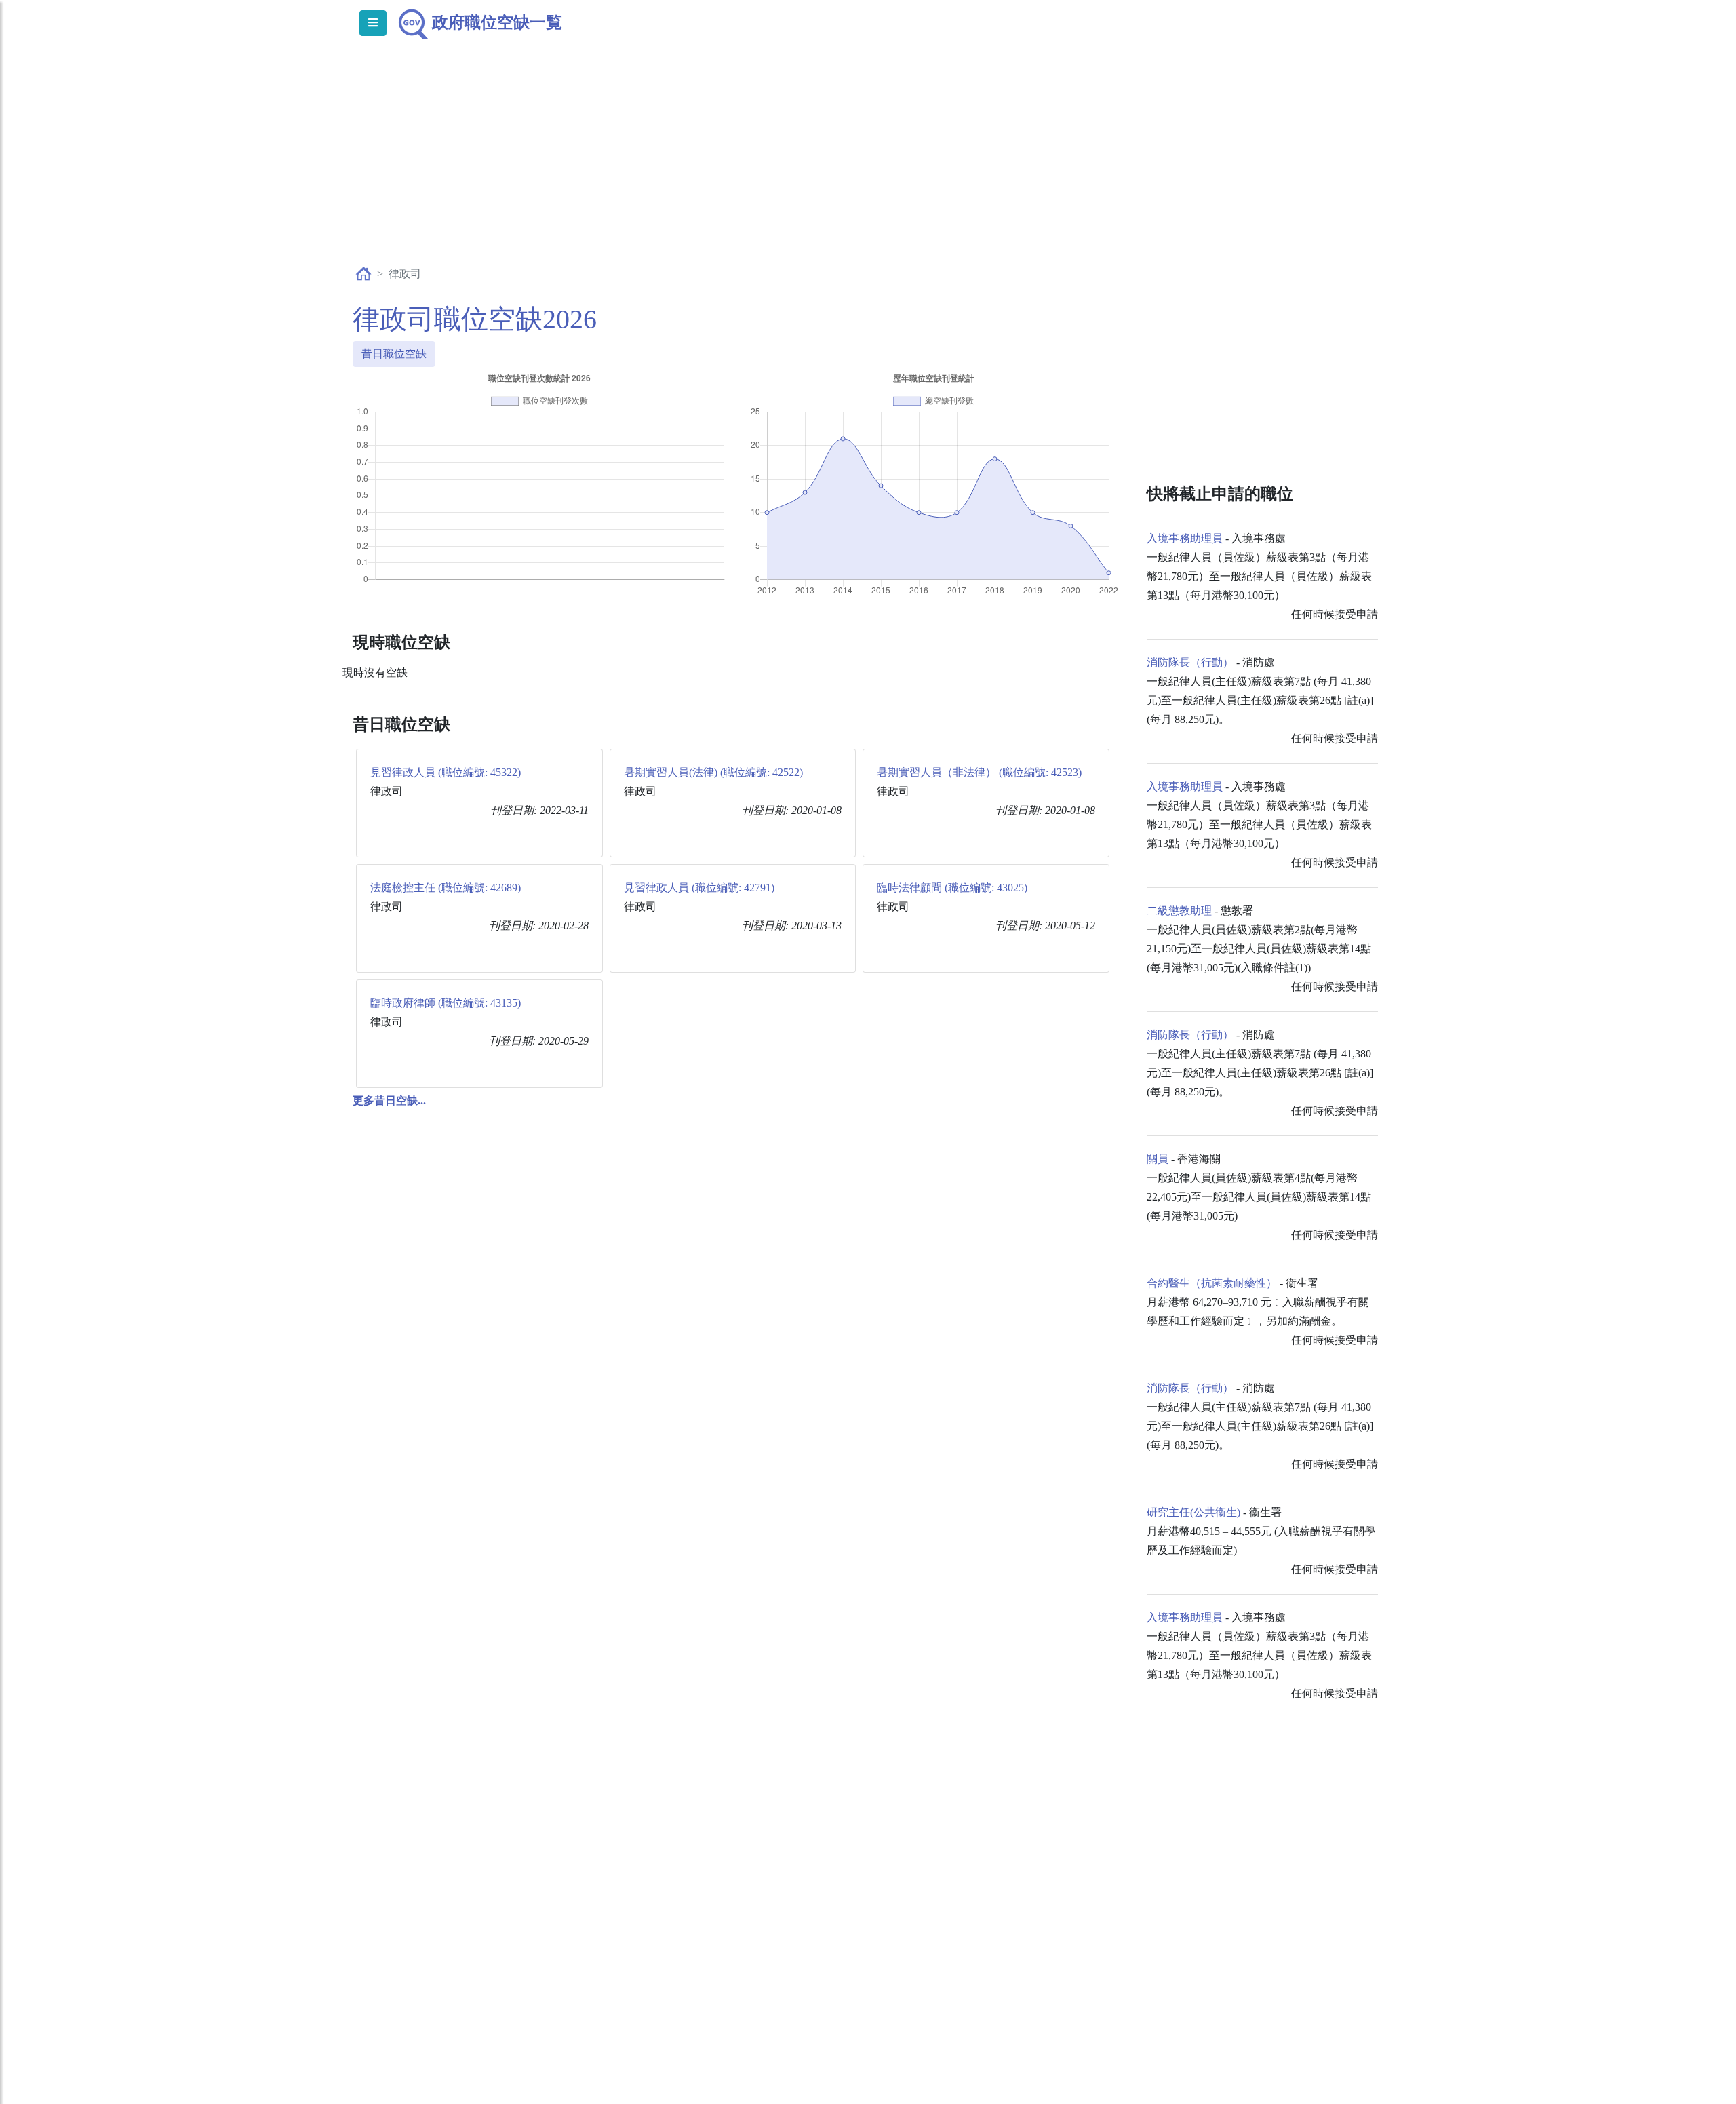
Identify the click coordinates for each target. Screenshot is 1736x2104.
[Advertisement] (868, 167)
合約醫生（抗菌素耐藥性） (1212, 1283)
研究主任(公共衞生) (1193, 1512)
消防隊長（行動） (1190, 662)
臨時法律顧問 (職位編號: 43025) (952, 888)
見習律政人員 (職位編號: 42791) (699, 888)
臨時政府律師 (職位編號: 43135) (446, 1003)
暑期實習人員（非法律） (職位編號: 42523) (979, 772)
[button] (389, 1100)
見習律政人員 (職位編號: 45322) (446, 772)
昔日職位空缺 (394, 354)
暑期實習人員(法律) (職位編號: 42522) (713, 772)
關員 (1158, 1159)
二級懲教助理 (1179, 911)
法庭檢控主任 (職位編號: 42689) (446, 888)
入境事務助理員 (1185, 538)
